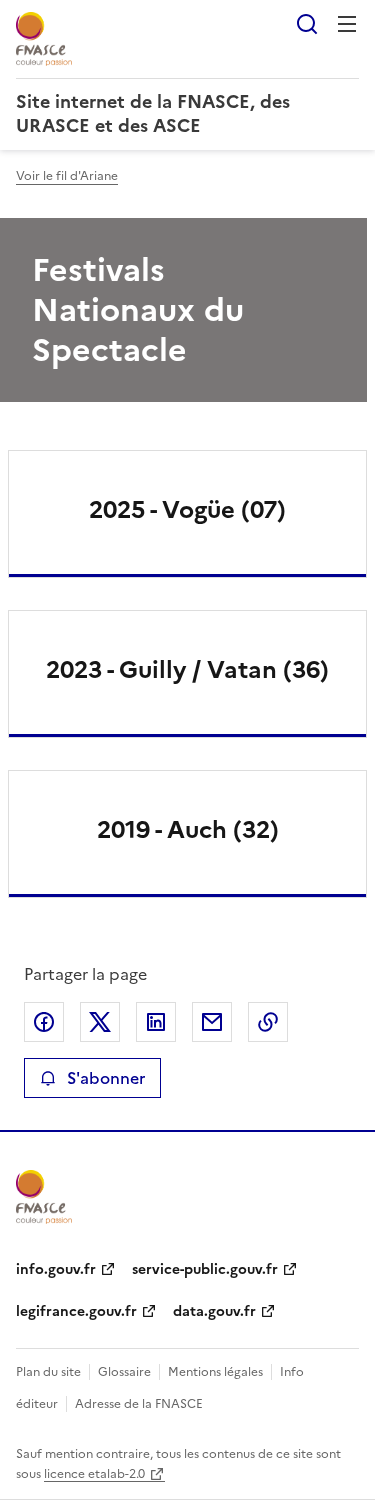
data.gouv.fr (214, 1311)
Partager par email (212, 1022)
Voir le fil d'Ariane (67, 176)
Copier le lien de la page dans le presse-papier (268, 1022)
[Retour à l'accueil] (44, 1197)
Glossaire (124, 1372)
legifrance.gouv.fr (76, 1311)
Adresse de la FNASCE (139, 1404)
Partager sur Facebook (44, 1022)
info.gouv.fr (56, 1269)
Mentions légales (215, 1372)
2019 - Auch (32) (188, 830)
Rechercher (307, 24)
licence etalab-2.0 (94, 1474)
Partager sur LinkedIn (156, 1022)
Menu (347, 24)
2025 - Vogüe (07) (187, 510)
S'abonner (106, 1078)
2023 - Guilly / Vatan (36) (187, 670)
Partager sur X (100, 1022)
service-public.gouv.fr (205, 1269)
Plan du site (48, 1372)
